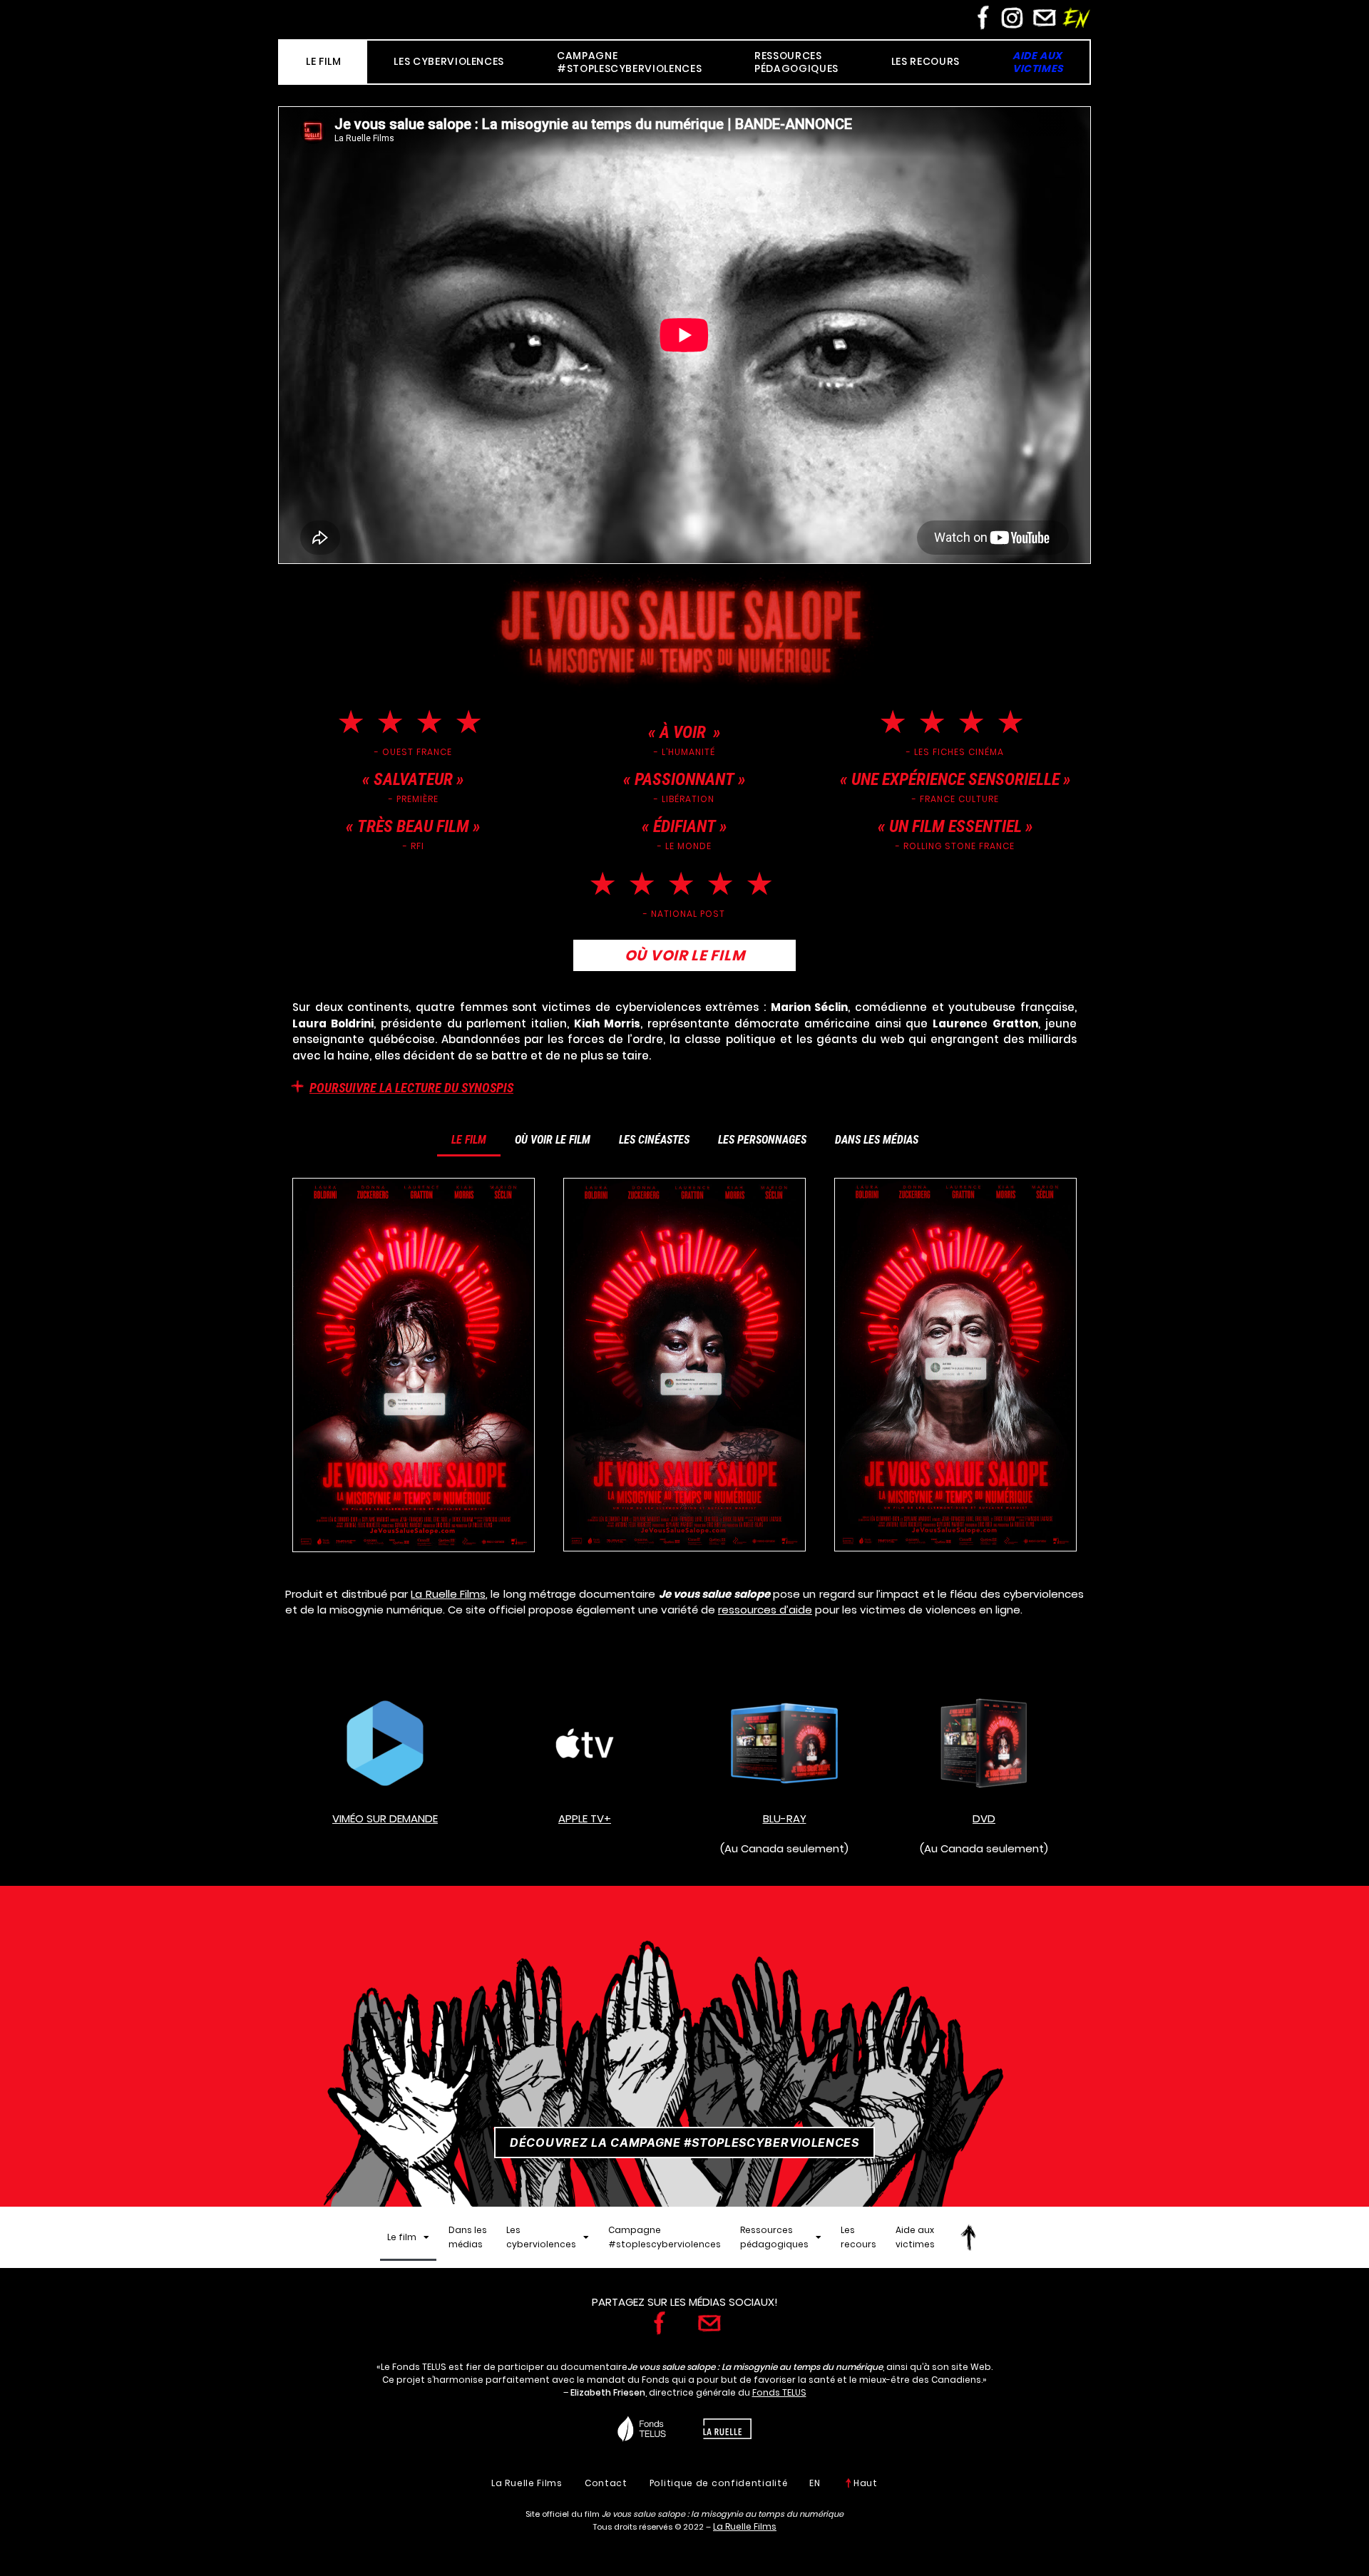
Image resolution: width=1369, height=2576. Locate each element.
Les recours (858, 2237)
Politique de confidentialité (719, 2483)
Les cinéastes (654, 1140)
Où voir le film (553, 1140)
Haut (866, 2483)
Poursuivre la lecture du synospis (411, 1088)
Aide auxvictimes (915, 2237)
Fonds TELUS (779, 2392)
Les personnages (762, 1140)
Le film (469, 1140)
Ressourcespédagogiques (774, 2237)
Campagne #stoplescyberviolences (665, 2237)
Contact (606, 2483)
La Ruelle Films (448, 1594)
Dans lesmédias (468, 2237)
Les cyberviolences (541, 2237)
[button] (684, 1087)
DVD (984, 1818)
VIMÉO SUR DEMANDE (385, 1818)
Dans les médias (877, 1140)
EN (815, 2483)
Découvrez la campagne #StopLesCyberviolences (684, 2143)
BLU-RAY (785, 1818)
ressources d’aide (765, 1610)
